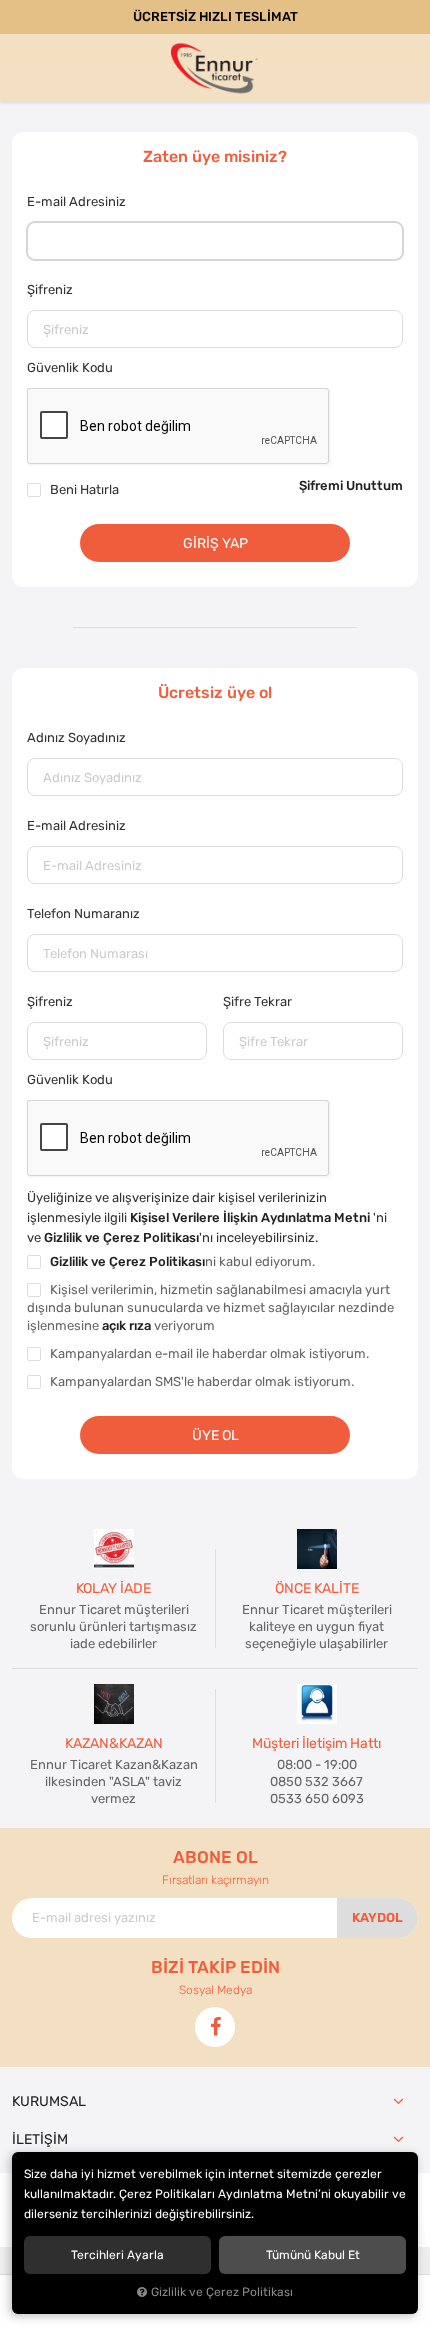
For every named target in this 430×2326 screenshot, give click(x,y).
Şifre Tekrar (257, 1001)
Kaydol (377, 1917)
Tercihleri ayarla (117, 2255)
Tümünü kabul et (313, 2255)
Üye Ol (215, 1435)
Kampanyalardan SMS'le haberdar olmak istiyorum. (202, 1381)
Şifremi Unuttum (351, 485)
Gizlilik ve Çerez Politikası (121, 1237)
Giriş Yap (215, 543)
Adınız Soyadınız (76, 737)
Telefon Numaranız (83, 913)
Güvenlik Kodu (70, 367)
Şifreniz (50, 289)
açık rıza (126, 1325)
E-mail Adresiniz (76, 201)
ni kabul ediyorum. (182, 1261)
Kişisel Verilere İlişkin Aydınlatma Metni (251, 1217)
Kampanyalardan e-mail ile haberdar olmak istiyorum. (209, 1353)
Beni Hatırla (84, 489)
